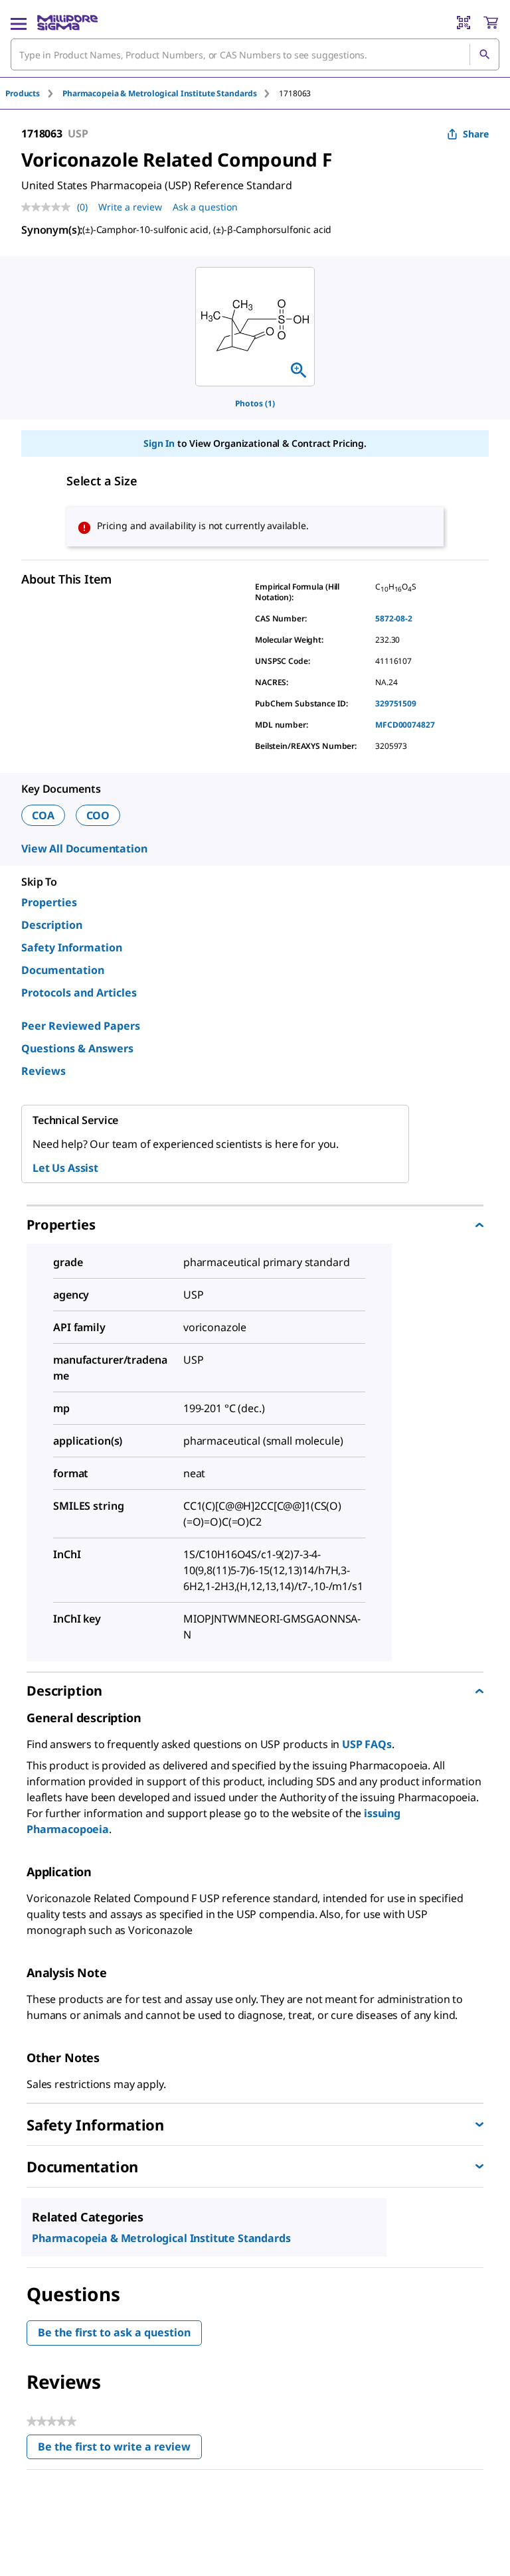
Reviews (43, 1071)
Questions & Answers (77, 1048)
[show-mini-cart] (491, 23)
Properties (49, 902)
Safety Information (72, 947)
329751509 (396, 703)
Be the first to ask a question (114, 2332)
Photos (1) (255, 403)
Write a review (130, 207)
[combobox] (255, 54)
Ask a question (205, 207)
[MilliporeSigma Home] (67, 23)
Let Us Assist (65, 1168)
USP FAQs (367, 1744)
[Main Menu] (19, 23)
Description (52, 925)
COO (98, 815)
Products (23, 93)
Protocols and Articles (79, 993)
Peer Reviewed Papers (81, 1026)
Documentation (63, 970)
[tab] (34, 93)
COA (43, 815)
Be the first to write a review (120, 2450)
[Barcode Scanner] (464, 23)
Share (476, 134)
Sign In (159, 443)
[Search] (484, 54)
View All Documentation (84, 848)
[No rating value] (49, 207)
